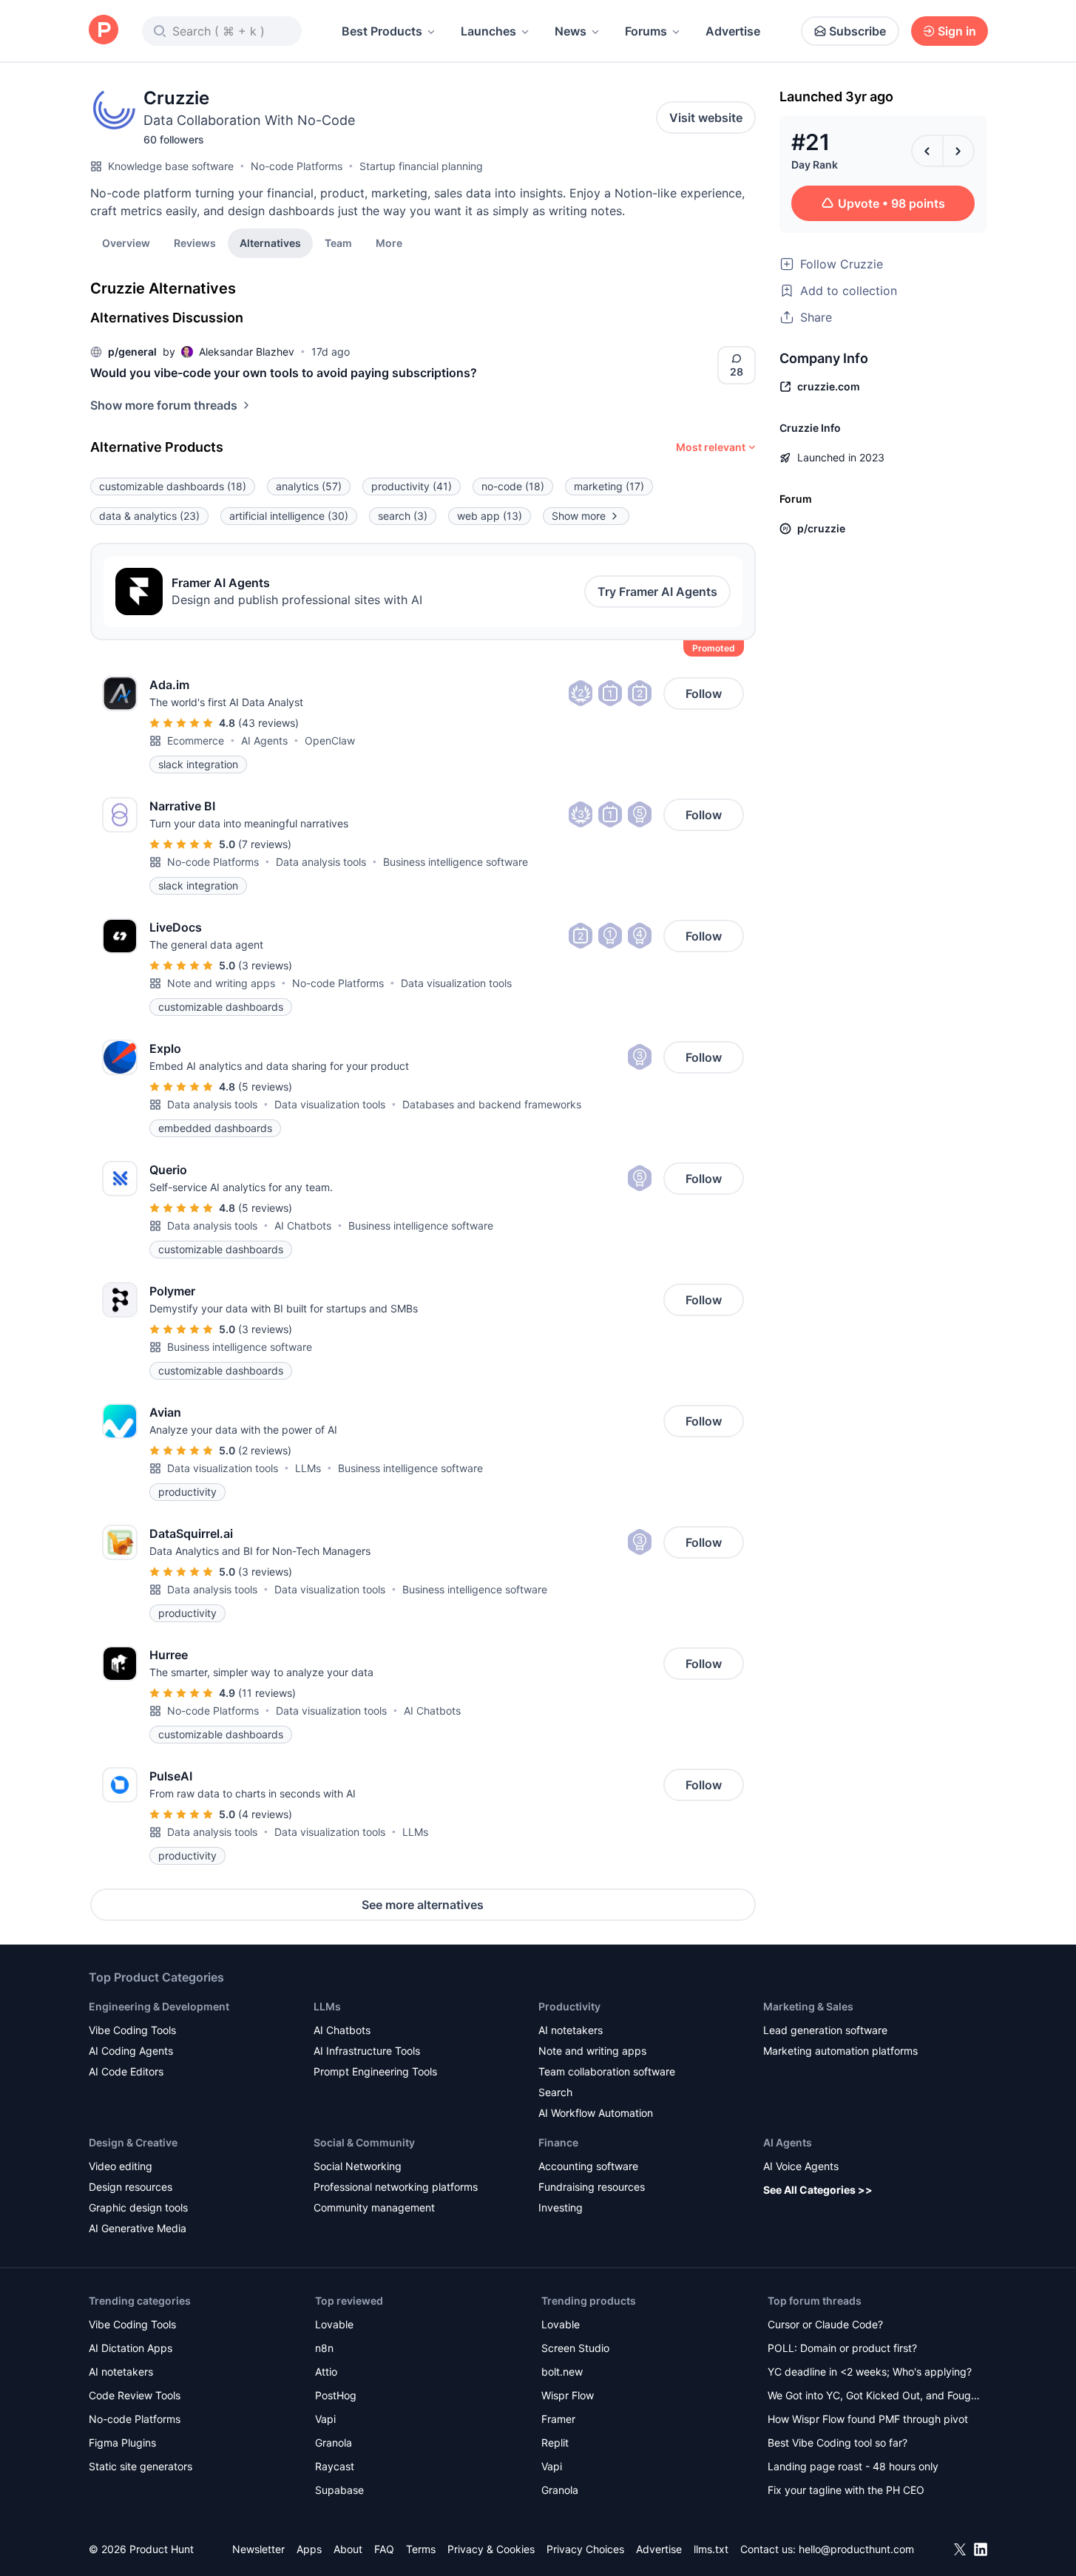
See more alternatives (423, 1905)
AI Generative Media (138, 2228)
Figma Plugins (122, 2443)
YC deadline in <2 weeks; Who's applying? (870, 2372)
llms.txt (711, 2549)
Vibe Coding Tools (132, 2030)
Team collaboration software (607, 2071)
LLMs (308, 1468)
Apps (309, 2549)
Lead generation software (825, 2030)
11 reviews (267, 1693)
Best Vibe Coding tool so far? (838, 2443)
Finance (558, 2142)
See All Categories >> (818, 2190)
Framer (558, 2419)
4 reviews (265, 1814)
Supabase (339, 2490)
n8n (324, 2348)
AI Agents (264, 740)
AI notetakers (571, 2030)
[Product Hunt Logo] (104, 31)
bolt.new (562, 2372)
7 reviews (265, 844)
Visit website (706, 118)
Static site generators (141, 2466)
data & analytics (149, 516)
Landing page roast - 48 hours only (853, 2466)
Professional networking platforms (396, 2187)
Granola (334, 2443)
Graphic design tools (138, 2207)
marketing (609, 486)
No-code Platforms (297, 166)
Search (555, 2092)
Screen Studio (575, 2348)
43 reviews (268, 723)
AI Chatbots (303, 1226)
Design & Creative (133, 2142)
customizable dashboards (173, 486)
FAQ (384, 2549)
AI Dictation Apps (131, 2348)
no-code (513, 486)
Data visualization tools (456, 983)
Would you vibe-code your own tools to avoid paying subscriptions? (284, 373)
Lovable (334, 2324)
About (348, 2549)
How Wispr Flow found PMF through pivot (868, 2419)
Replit (555, 2443)
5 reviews (265, 1087)
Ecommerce (196, 740)
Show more (579, 516)
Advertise (733, 31)
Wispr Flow (568, 2395)
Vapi (325, 2419)
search (403, 516)
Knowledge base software (171, 166)
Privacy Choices (585, 2549)
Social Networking (358, 2166)
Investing (561, 2207)
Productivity (569, 2006)
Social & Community (364, 2142)
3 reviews (265, 965)
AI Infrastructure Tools (367, 2051)
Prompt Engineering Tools (375, 2071)
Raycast (335, 2466)
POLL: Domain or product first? (842, 2348)
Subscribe (857, 31)
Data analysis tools (321, 862)
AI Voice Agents (801, 2166)
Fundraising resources (592, 2187)
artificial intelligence (289, 516)
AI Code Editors (126, 2071)
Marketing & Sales (808, 2006)
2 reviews (265, 1450)
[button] (389, 243)
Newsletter (258, 2549)
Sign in (957, 31)
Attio (326, 2372)
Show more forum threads (164, 405)
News (571, 31)
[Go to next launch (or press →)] (958, 151)
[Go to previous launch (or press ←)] (927, 151)
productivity (412, 486)
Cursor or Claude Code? (825, 2324)
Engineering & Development (159, 2006)
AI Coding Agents (131, 2051)
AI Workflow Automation (596, 2113)
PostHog (336, 2395)
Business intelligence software (456, 862)
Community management (374, 2207)
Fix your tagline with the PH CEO (846, 2490)
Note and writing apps (221, 983)
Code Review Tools (135, 2395)
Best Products (382, 31)
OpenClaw (330, 740)
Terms (421, 2549)
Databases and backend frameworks (492, 1104)
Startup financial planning (421, 166)
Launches (488, 31)
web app (490, 516)
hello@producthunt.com (856, 2549)
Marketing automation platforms (840, 2051)
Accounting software (588, 2166)
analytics (309, 486)
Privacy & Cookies (491, 2549)
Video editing (121, 2166)
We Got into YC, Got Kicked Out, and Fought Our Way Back (874, 2397)
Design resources (131, 2187)
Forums (646, 31)
